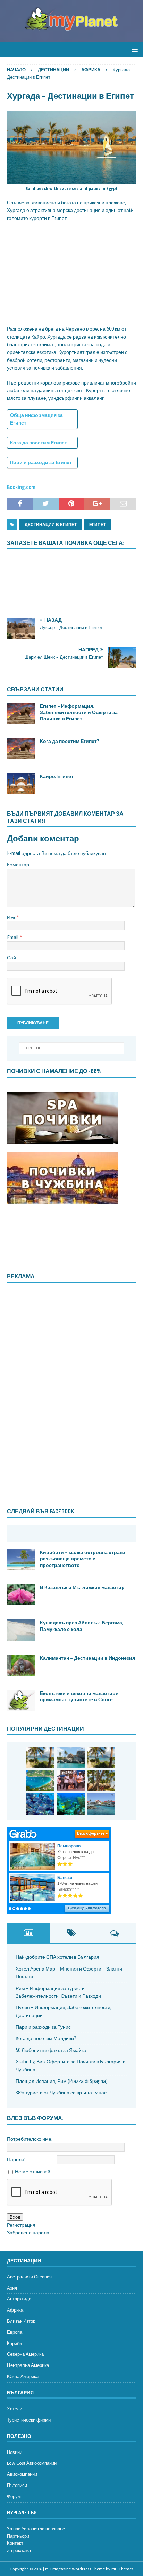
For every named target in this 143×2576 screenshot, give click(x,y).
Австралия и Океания (29, 2277)
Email (13, 937)
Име (12, 917)
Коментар (18, 865)
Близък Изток (21, 2321)
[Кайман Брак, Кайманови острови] (71, 1804)
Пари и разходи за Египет (41, 462)
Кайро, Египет (57, 776)
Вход (15, 2217)
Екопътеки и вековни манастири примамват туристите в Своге (79, 1696)
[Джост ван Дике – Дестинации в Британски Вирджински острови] (101, 1758)
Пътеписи (17, 2485)
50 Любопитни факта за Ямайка (51, 2050)
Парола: (16, 2159)
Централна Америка (28, 2365)
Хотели (15, 2409)
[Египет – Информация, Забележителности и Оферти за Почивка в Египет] (21, 713)
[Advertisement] (71, 272)
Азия (12, 2288)
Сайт (12, 958)
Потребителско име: (30, 2139)
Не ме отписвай (33, 2172)
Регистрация (21, 2225)
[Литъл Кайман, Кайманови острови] (40, 1804)
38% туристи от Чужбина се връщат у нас (61, 2093)
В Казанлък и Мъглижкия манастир (82, 1587)
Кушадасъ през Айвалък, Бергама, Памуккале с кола (82, 1626)
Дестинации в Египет (51, 525)
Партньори (18, 2536)
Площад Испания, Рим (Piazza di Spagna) (62, 2081)
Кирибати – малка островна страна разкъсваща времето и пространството (83, 1558)
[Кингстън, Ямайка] (71, 1781)
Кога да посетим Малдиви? (46, 2038)
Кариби (14, 2343)
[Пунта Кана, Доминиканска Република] (101, 1781)
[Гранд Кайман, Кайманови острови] (101, 1804)
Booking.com (21, 487)
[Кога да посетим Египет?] (21, 748)
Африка (15, 2310)
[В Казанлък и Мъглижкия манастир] (21, 1595)
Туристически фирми (29, 2420)
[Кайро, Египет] (21, 784)
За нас (14, 2529)
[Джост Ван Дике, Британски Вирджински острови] (40, 1758)
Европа (15, 2332)
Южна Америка (23, 2376)
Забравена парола (28, 2233)
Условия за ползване (43, 2529)
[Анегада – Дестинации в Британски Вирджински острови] (71, 1758)
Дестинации (53, 70)
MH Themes (122, 2569)
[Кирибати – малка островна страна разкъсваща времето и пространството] (21, 1560)
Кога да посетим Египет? (70, 741)
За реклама (19, 2550)
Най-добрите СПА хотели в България (57, 1957)
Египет (98, 525)
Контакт (15, 2543)
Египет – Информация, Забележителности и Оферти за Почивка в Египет (79, 712)
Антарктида (19, 2299)
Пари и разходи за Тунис (43, 2027)
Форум (14, 2496)
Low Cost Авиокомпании (32, 2463)
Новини (15, 2452)
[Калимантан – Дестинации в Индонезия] (21, 1665)
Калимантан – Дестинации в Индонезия (87, 1658)
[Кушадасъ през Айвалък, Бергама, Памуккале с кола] (21, 1630)
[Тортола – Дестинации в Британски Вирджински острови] (40, 1781)
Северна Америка (25, 2354)
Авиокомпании (22, 2474)
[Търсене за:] (72, 1048)
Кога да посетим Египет (39, 443)
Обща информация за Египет (36, 419)
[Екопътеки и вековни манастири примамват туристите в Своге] (21, 1701)
